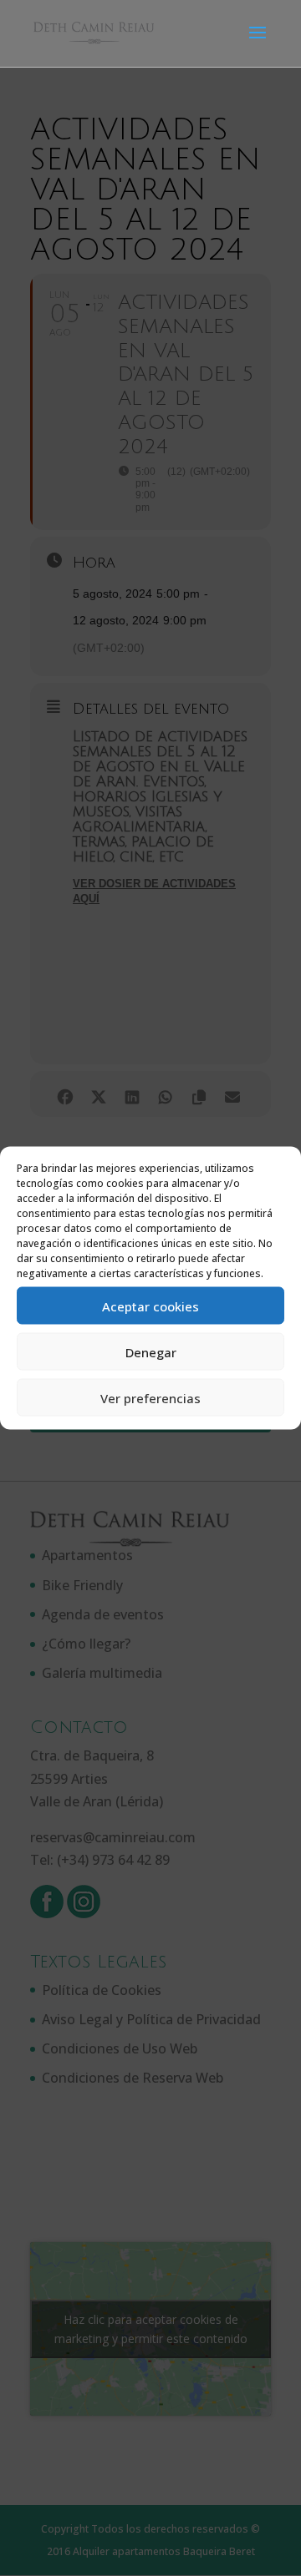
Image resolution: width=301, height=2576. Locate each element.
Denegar (151, 1351)
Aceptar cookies (150, 1306)
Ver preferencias (150, 1397)
